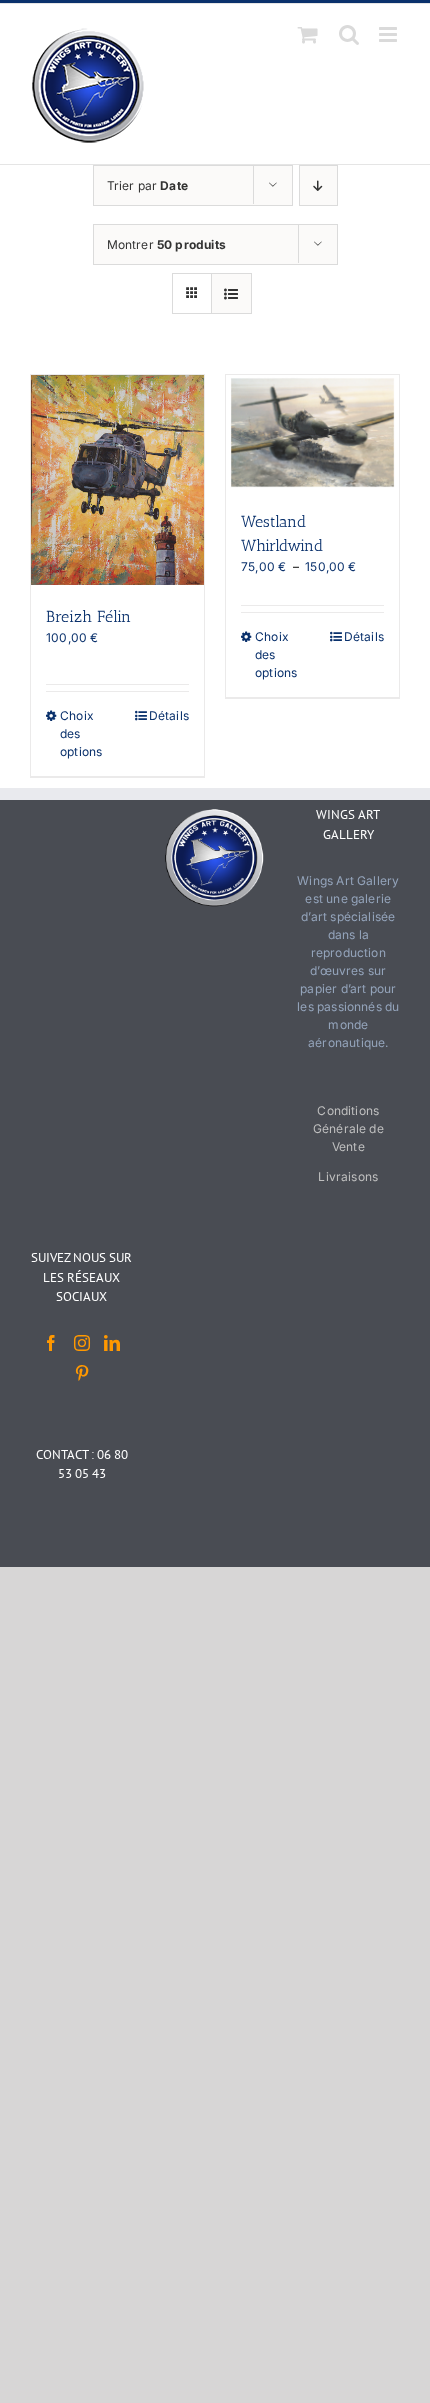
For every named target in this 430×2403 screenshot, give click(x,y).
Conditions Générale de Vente (348, 1128)
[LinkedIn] (112, 1343)
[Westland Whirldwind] (312, 432)
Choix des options (81, 733)
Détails (169, 715)
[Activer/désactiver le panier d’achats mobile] (308, 34)
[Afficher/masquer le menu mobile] (389, 34)
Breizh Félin (88, 616)
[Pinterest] (82, 1373)
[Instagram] (82, 1343)
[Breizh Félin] (117, 480)
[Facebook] (51, 1343)
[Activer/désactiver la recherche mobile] (349, 34)
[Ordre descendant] (318, 185)
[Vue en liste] (231, 293)
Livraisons (348, 1176)
